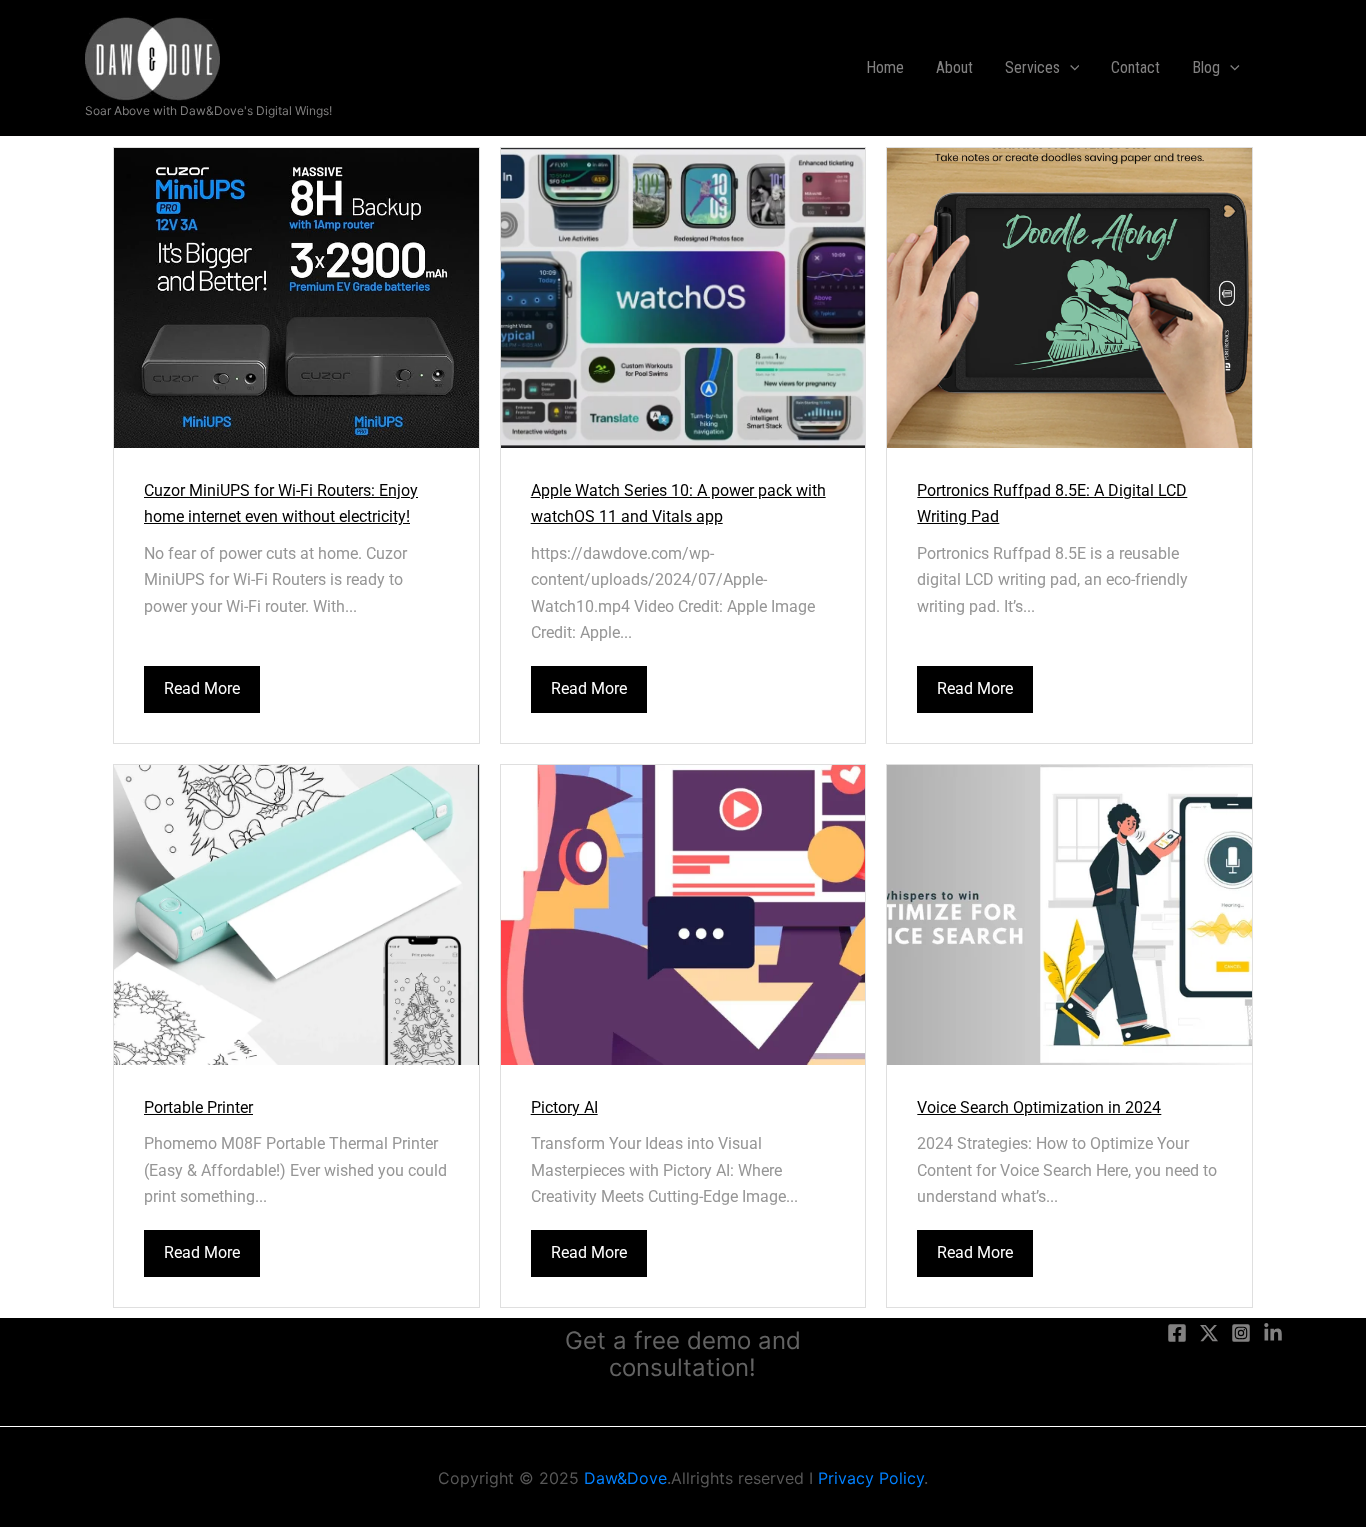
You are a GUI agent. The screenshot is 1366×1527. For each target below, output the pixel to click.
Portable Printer (198, 1107)
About (954, 67)
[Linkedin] (1273, 1333)
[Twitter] (1209, 1333)
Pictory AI (564, 1107)
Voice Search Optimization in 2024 (1039, 1107)
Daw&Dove (625, 1478)
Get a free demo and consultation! (683, 1353)
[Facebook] (1177, 1333)
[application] (1070, 68)
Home (885, 67)
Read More (202, 688)
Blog (1206, 67)
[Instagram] (1241, 1333)
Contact (1135, 67)
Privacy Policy (871, 1478)
